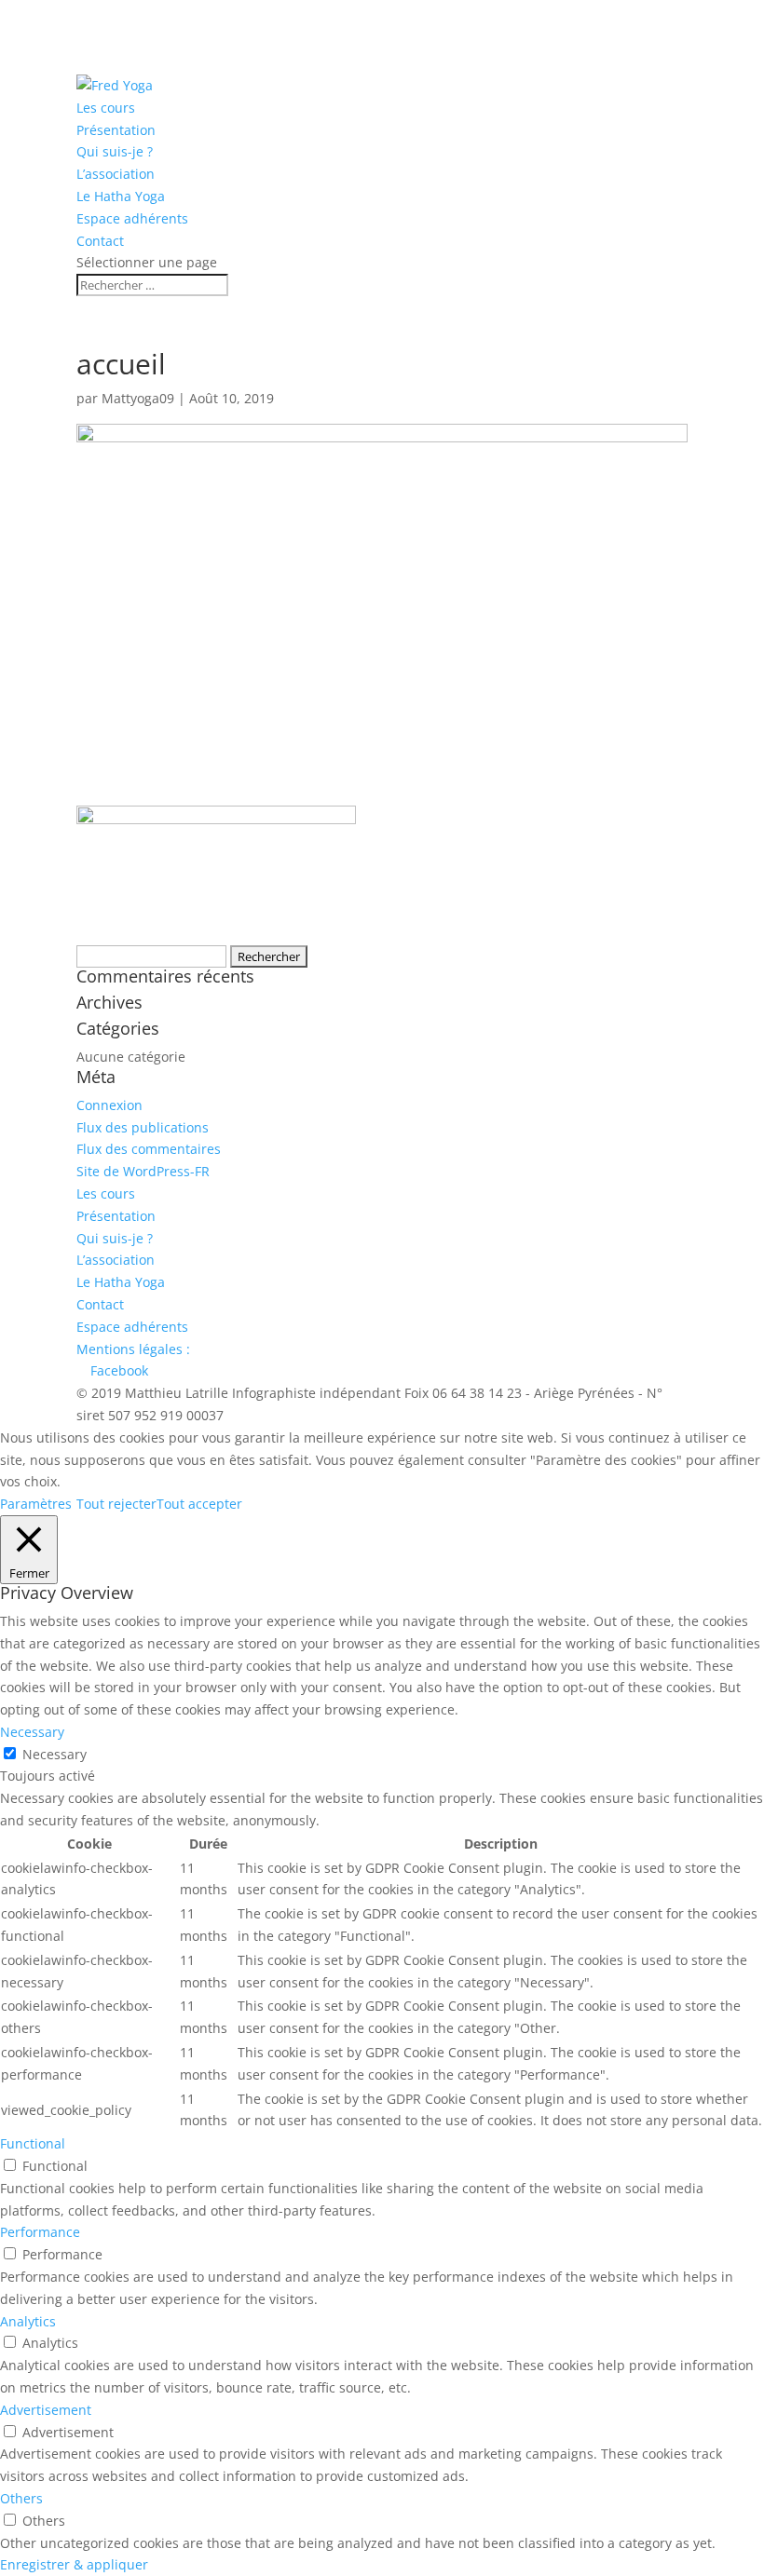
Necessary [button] (32, 1732)
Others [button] (21, 2498)
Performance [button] (40, 2232)
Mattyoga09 (138, 398)
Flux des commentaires (149, 1149)
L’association (116, 174)
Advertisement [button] (46, 2410)
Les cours (106, 108)
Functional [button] (33, 2143)
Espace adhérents (132, 218)
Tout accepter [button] (199, 1504)
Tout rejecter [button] (116, 1504)
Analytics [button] (28, 2321)
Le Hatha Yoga (121, 196)
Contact (100, 241)
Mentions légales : (133, 1349)
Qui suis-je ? (115, 151)
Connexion (109, 1105)
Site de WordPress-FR (143, 1171)
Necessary (55, 1754)
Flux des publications (143, 1127)
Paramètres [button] (36, 1504)
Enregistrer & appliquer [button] (74, 2564)
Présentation (116, 130)
